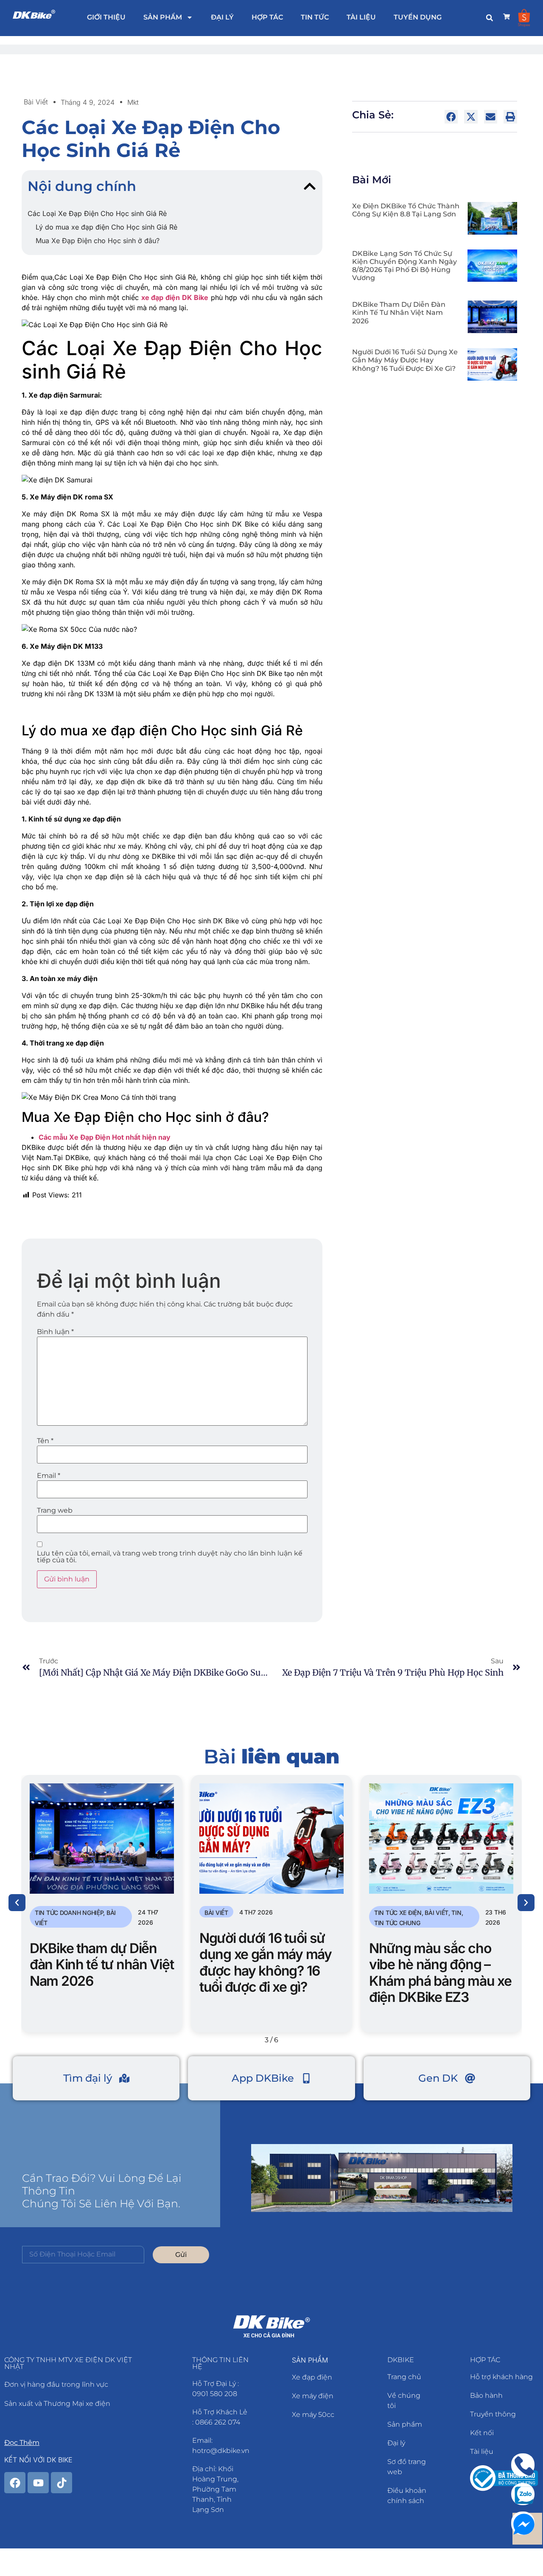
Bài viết (36, 102)
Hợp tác (267, 17)
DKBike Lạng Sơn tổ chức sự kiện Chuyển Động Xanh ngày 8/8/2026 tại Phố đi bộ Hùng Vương (404, 266)
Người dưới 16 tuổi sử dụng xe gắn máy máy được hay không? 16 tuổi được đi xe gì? (405, 360)
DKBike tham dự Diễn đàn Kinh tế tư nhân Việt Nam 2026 (399, 313)
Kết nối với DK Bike (38, 2460)
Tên (45, 1441)
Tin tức (315, 17)
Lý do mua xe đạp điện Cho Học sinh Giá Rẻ (106, 227)
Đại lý (222, 17)
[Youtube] (38, 2483)
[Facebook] (15, 2483)
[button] (490, 18)
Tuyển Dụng (418, 17)
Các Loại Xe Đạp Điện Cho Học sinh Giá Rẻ (97, 213)
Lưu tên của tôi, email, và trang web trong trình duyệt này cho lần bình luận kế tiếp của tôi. (170, 1557)
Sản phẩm (163, 17)
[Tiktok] (62, 2483)
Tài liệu (361, 17)
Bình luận (55, 1332)
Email (49, 1476)
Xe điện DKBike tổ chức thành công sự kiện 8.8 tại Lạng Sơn (406, 210)
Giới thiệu (106, 17)
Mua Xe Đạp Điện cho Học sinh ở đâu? (98, 241)
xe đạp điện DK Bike (175, 297)
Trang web (55, 1511)
